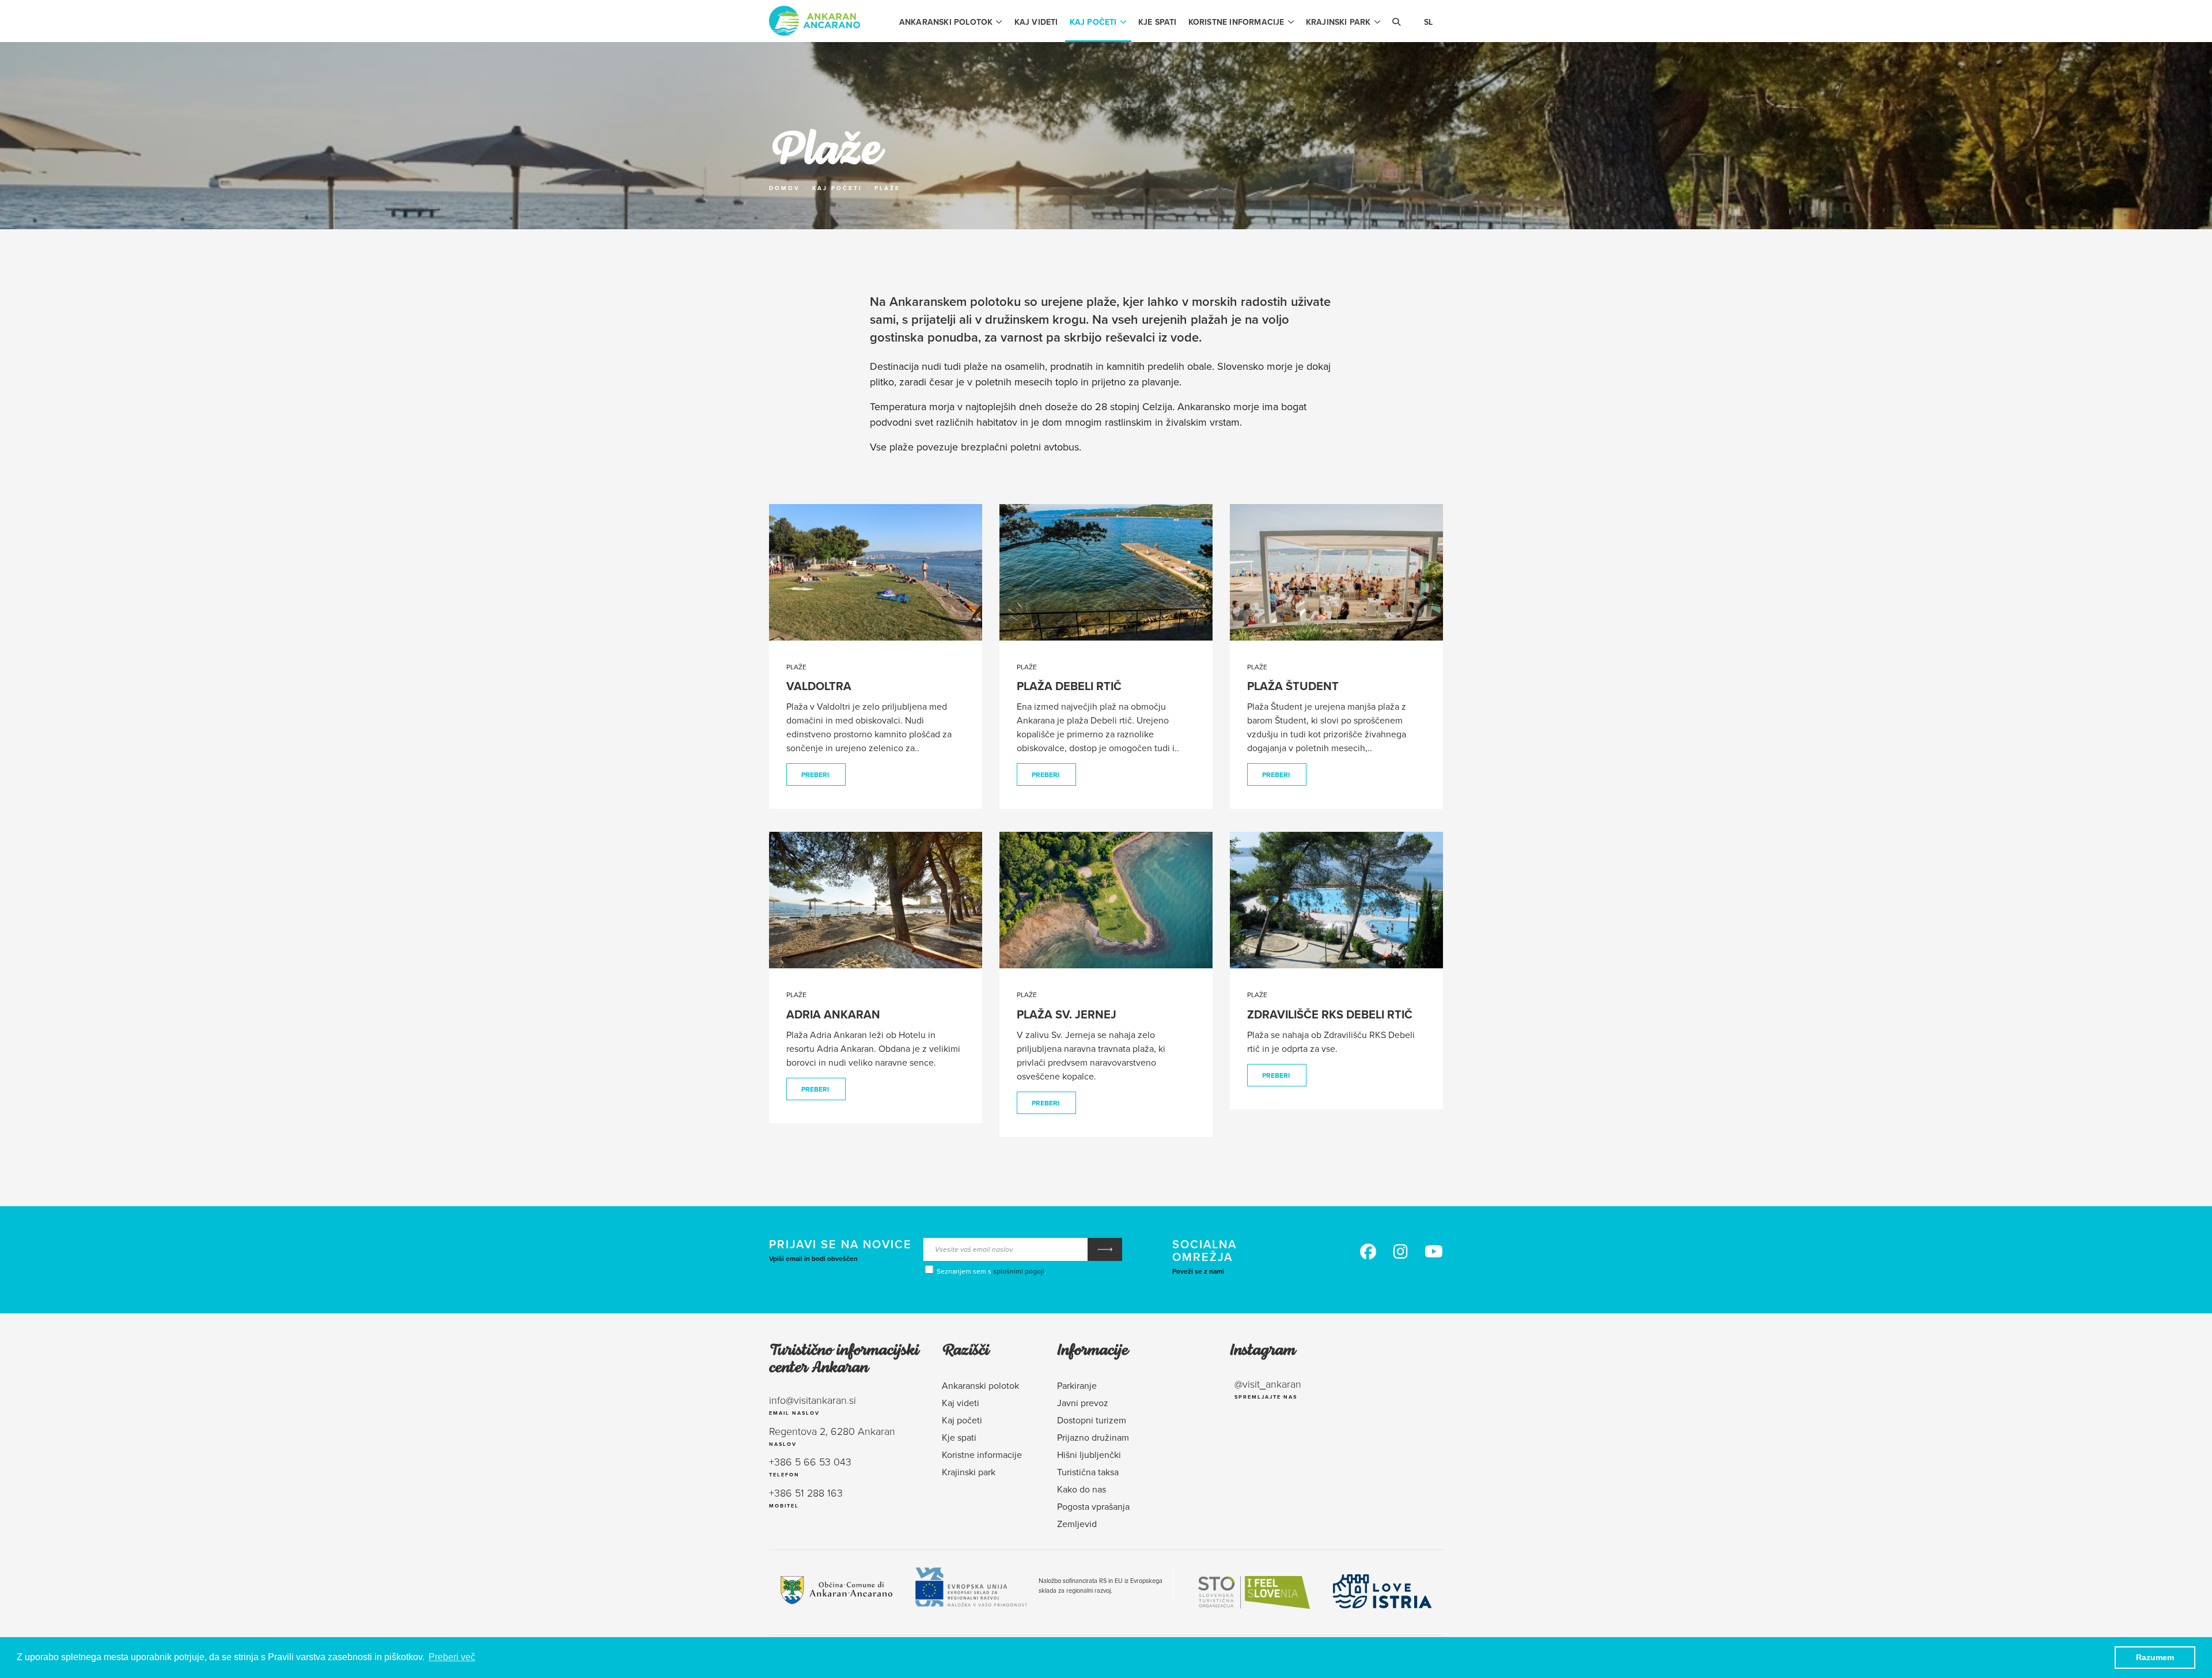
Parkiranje (1077, 1385)
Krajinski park (1338, 22)
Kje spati (1158, 22)
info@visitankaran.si (813, 1400)
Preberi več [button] (452, 1657)
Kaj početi (1093, 22)
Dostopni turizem (1092, 1420)
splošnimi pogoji (1019, 1271)
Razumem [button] (2155, 1657)
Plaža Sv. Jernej (1067, 1014)
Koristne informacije (1236, 22)
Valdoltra (819, 686)
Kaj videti (1036, 22)
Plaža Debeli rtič (1069, 686)
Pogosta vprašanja (1093, 1506)
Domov (785, 188)
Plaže (887, 188)
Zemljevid (1077, 1524)
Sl (1428, 22)
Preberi (815, 774)
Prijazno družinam (1093, 1437)
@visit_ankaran (1268, 1384)
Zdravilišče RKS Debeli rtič (1330, 1014)
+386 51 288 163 (806, 1493)
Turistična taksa (1088, 1472)
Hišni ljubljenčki (1089, 1454)
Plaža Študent (1293, 686)
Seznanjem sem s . (991, 1271)
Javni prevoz (1083, 1403)
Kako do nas (1082, 1489)
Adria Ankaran (833, 1014)
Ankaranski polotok (946, 22)
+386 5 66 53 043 (810, 1461)
